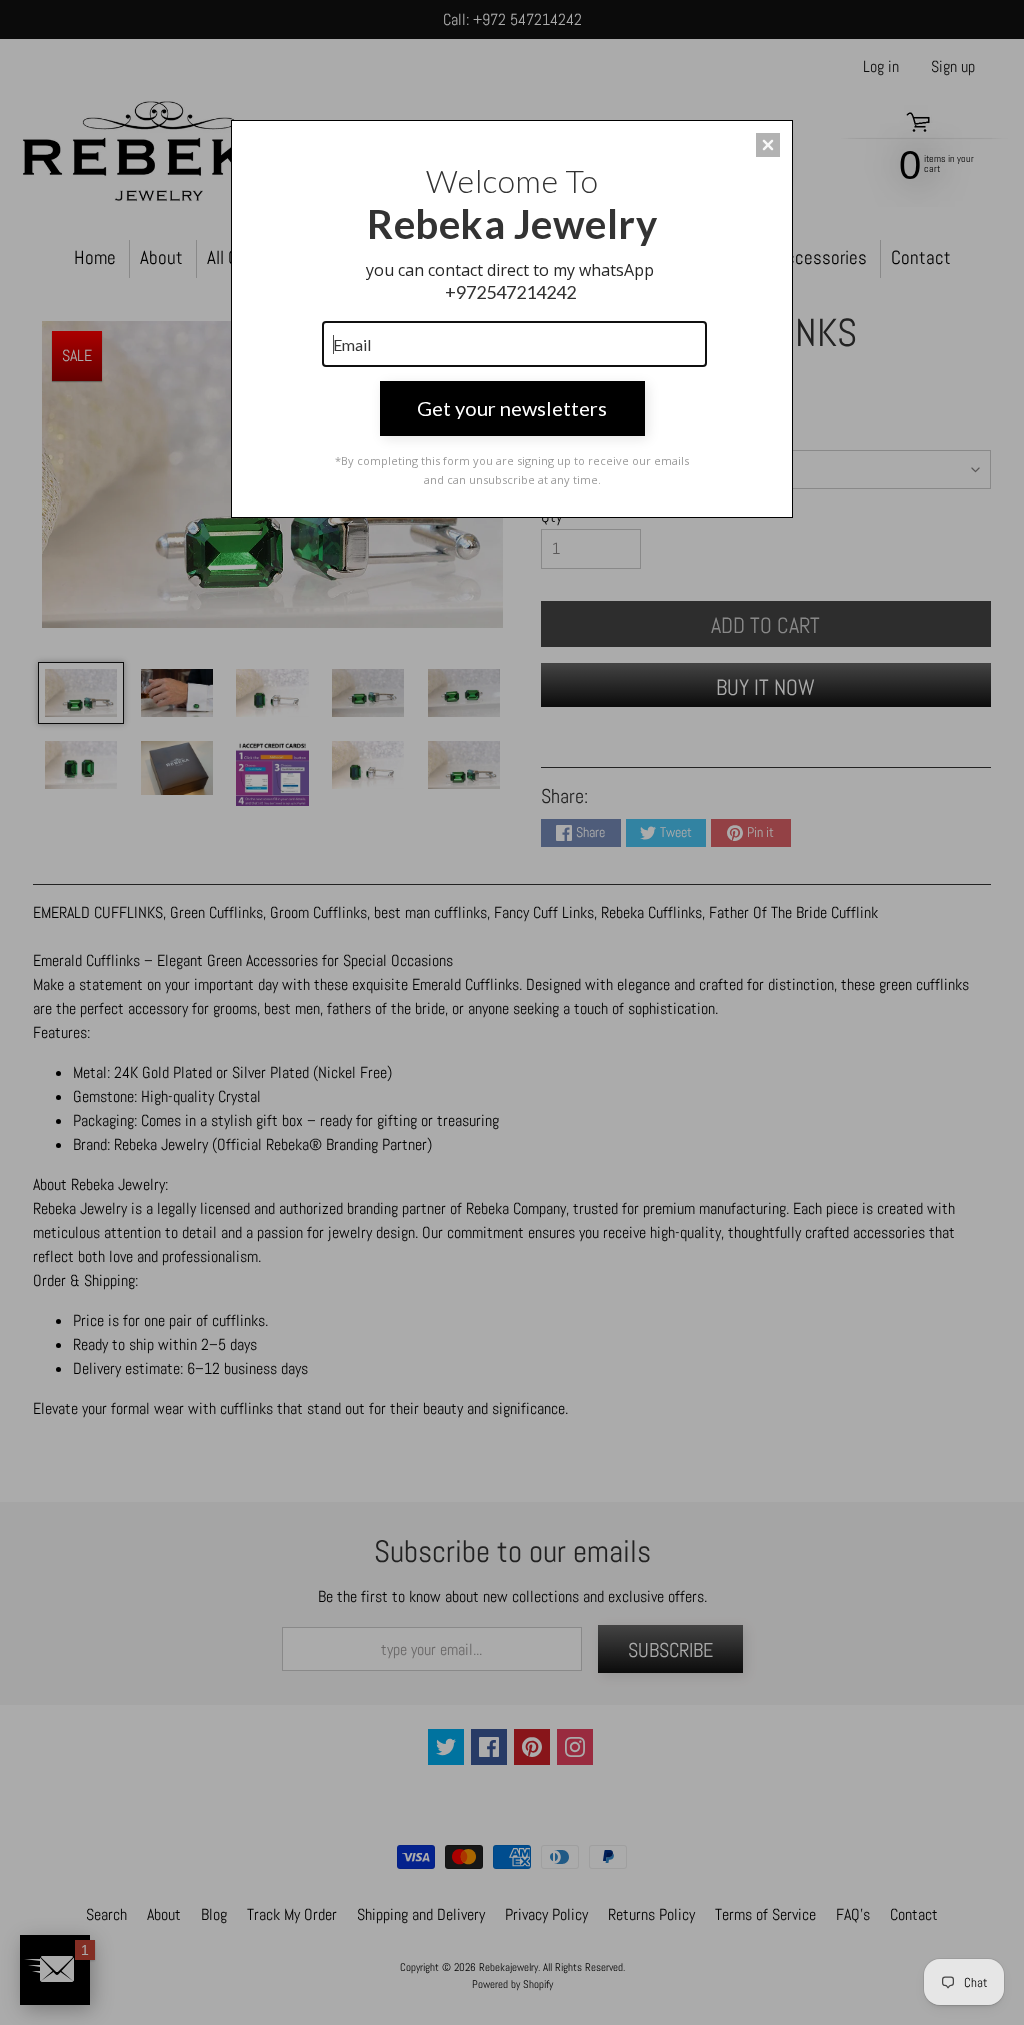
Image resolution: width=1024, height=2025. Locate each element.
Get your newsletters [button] (512, 408)
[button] (768, 145)
